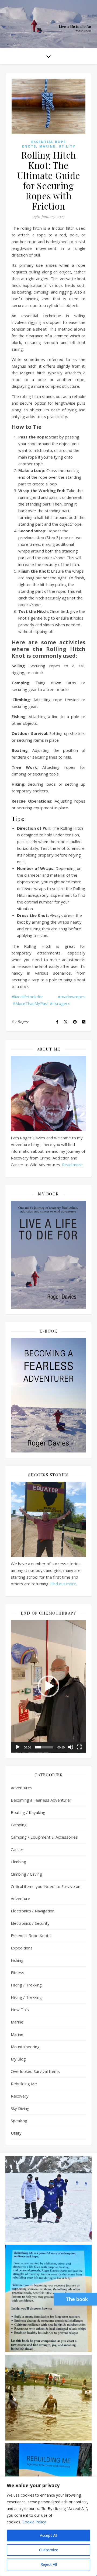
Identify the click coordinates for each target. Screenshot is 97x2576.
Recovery (20, 2096)
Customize (49, 2550)
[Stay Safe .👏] (48, 2298)
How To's (20, 2010)
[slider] (44, 1747)
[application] (48, 1686)
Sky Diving (20, 2108)
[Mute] (71, 1747)
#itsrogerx (60, 1003)
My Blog (18, 2059)
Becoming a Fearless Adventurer (41, 1800)
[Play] (18, 1747)
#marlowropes (72, 997)
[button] (48, 1686)
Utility (67, 146)
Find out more (63, 1584)
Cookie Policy (34, 2522)
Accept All (48, 2535)
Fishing (17, 1960)
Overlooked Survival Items (35, 2071)
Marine (47, 146)
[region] (48, 2526)
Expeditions (22, 1948)
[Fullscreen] (79, 1747)
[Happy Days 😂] (48, 2398)
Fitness (18, 1973)
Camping (19, 1825)
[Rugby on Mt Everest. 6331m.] (48, 2199)
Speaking (19, 2121)
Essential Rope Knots (31, 1935)
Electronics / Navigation (33, 1911)
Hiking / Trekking (26, 1985)
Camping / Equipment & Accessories (44, 1837)
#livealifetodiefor (27, 997)
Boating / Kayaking (28, 1812)
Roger (23, 1022)
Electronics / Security (30, 1923)
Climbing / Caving (26, 1874)
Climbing (18, 1862)
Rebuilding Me (24, 2084)
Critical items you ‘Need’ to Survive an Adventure (46, 1892)
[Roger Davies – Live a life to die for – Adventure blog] (48, 24)
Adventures (22, 1788)
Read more (72, 1165)
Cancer (17, 1849)
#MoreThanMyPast (31, 1003)
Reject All (49, 2564)
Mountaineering (25, 2047)
